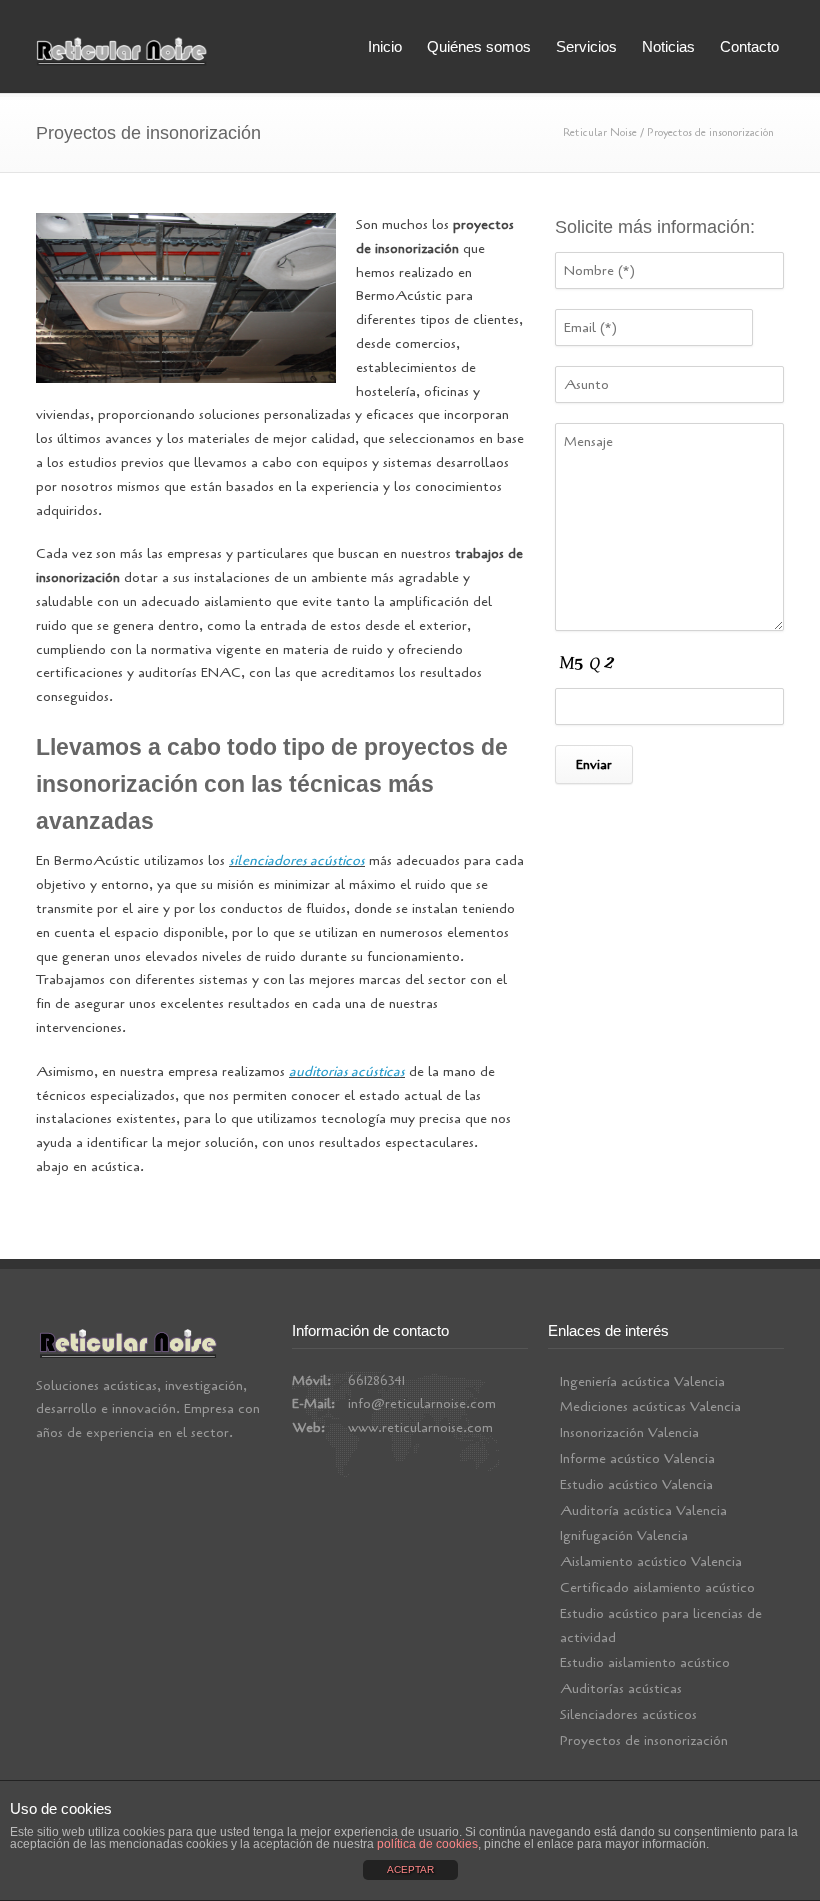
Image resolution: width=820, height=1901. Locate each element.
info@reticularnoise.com (422, 1403)
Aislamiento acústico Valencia (651, 1561)
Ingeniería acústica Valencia (642, 1381)
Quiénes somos (479, 46)
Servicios (586, 46)
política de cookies (427, 1844)
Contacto (749, 46)
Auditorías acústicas (621, 1688)
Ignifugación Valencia (624, 1535)
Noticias (668, 46)
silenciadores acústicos (297, 860)
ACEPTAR (410, 1869)
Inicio (385, 46)
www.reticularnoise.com (420, 1427)
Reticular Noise (600, 132)
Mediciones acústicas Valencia (650, 1406)
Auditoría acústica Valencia (643, 1510)
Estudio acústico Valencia (636, 1484)
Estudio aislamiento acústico (645, 1662)
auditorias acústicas (347, 1071)
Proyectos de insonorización (644, 1740)
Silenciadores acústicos (628, 1714)
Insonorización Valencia (629, 1432)
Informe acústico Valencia (637, 1458)
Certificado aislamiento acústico (657, 1587)
